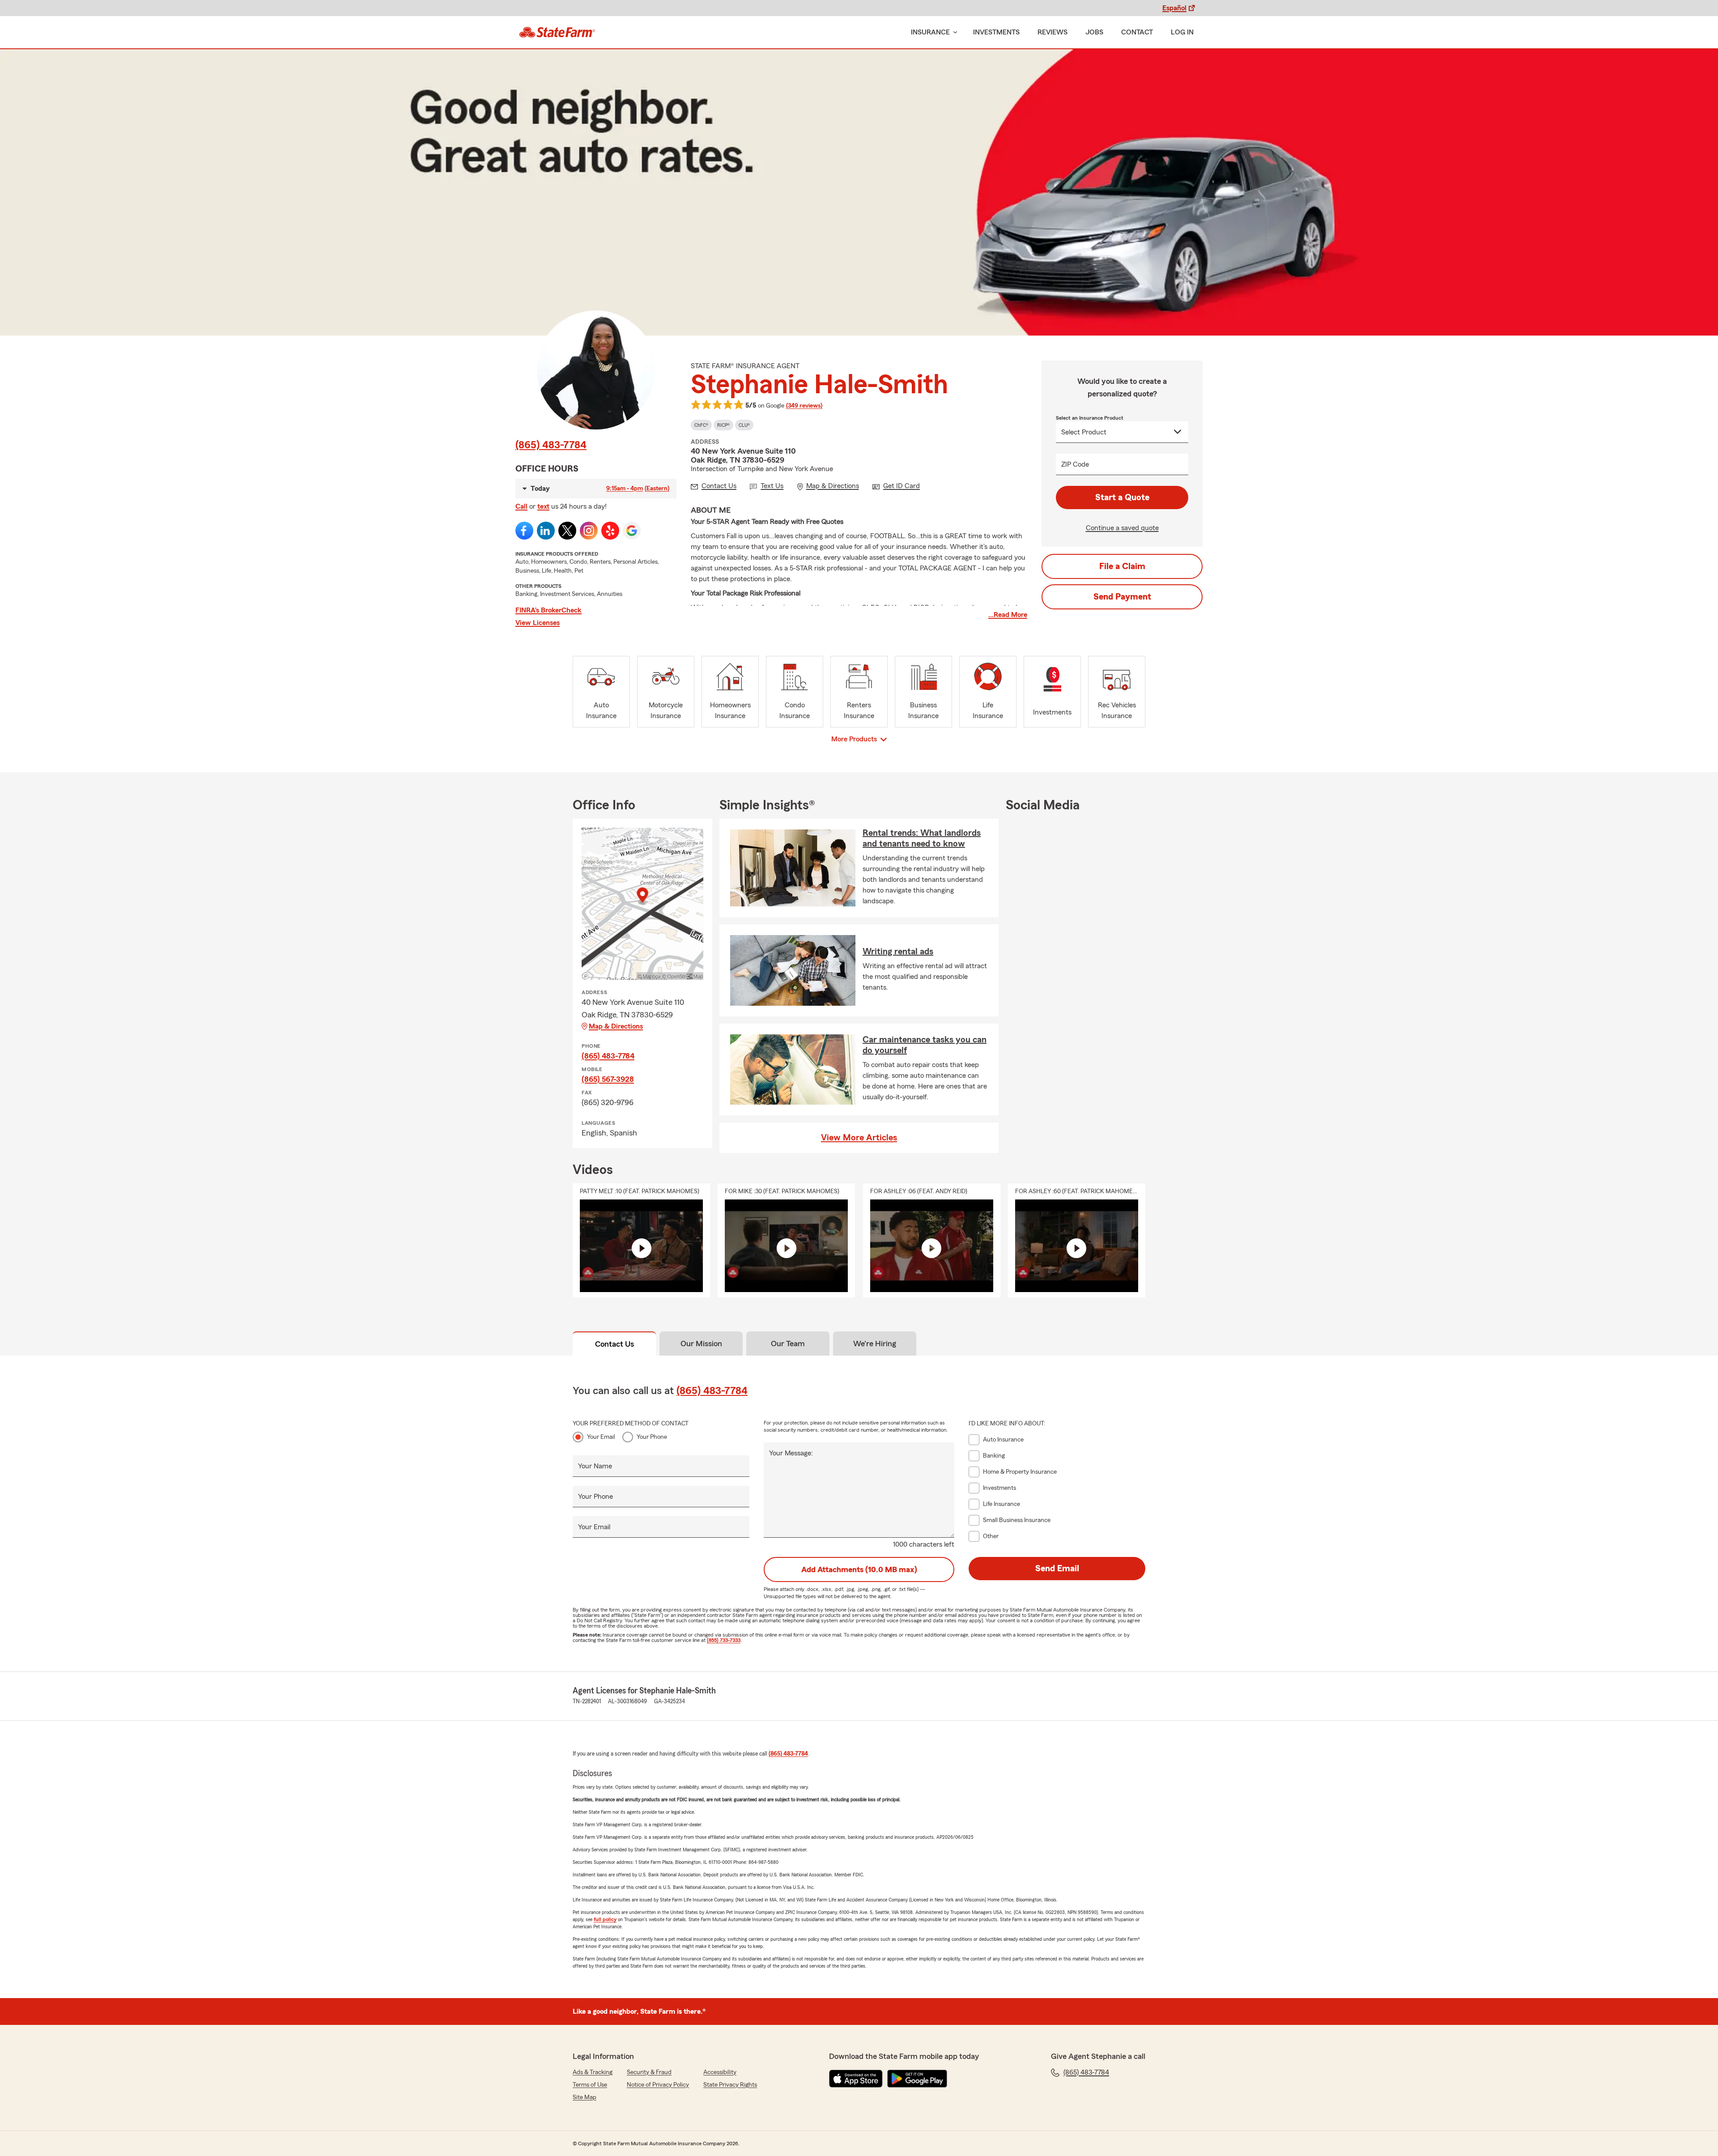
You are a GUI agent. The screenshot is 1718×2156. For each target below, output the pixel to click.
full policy (605, 1919)
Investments (996, 32)
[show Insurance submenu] (953, 32)
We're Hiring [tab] (875, 1344)
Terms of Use (590, 2085)
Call (521, 506)
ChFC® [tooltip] (701, 425)
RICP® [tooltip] (723, 425)
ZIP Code (1075, 464)
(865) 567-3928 (608, 1079)
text (543, 506)
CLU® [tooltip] (744, 425)
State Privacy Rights (730, 2085)
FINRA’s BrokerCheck (549, 610)
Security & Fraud (649, 2072)
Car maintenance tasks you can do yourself (925, 1045)
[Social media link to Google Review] (632, 531)
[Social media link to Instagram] (589, 531)
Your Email (601, 1437)
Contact (1137, 32)
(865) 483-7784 (551, 445)
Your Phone (652, 1437)
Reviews (1052, 32)
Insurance (930, 32)
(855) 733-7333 (724, 1640)
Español (1174, 8)
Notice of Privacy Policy (658, 2085)
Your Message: (791, 1453)
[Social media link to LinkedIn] (546, 531)
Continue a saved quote (1122, 528)
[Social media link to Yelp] (610, 531)
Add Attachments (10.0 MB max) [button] (859, 1569)
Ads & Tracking (593, 2072)
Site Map (585, 2097)
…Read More (1008, 615)
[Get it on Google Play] (917, 2079)
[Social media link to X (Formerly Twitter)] (567, 531)
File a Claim (1122, 566)
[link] (557, 32)
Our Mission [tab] (701, 1344)
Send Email (1057, 1569)
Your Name (595, 1466)
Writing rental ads (898, 952)
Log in (1182, 32)
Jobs (1094, 32)
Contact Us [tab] (614, 1344)
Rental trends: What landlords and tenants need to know (922, 838)
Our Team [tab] (788, 1344)
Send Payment (1122, 597)
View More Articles (859, 1138)
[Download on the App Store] (856, 2079)
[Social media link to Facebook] (524, 531)
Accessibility (720, 2072)
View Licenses (538, 623)
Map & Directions (616, 1026)
